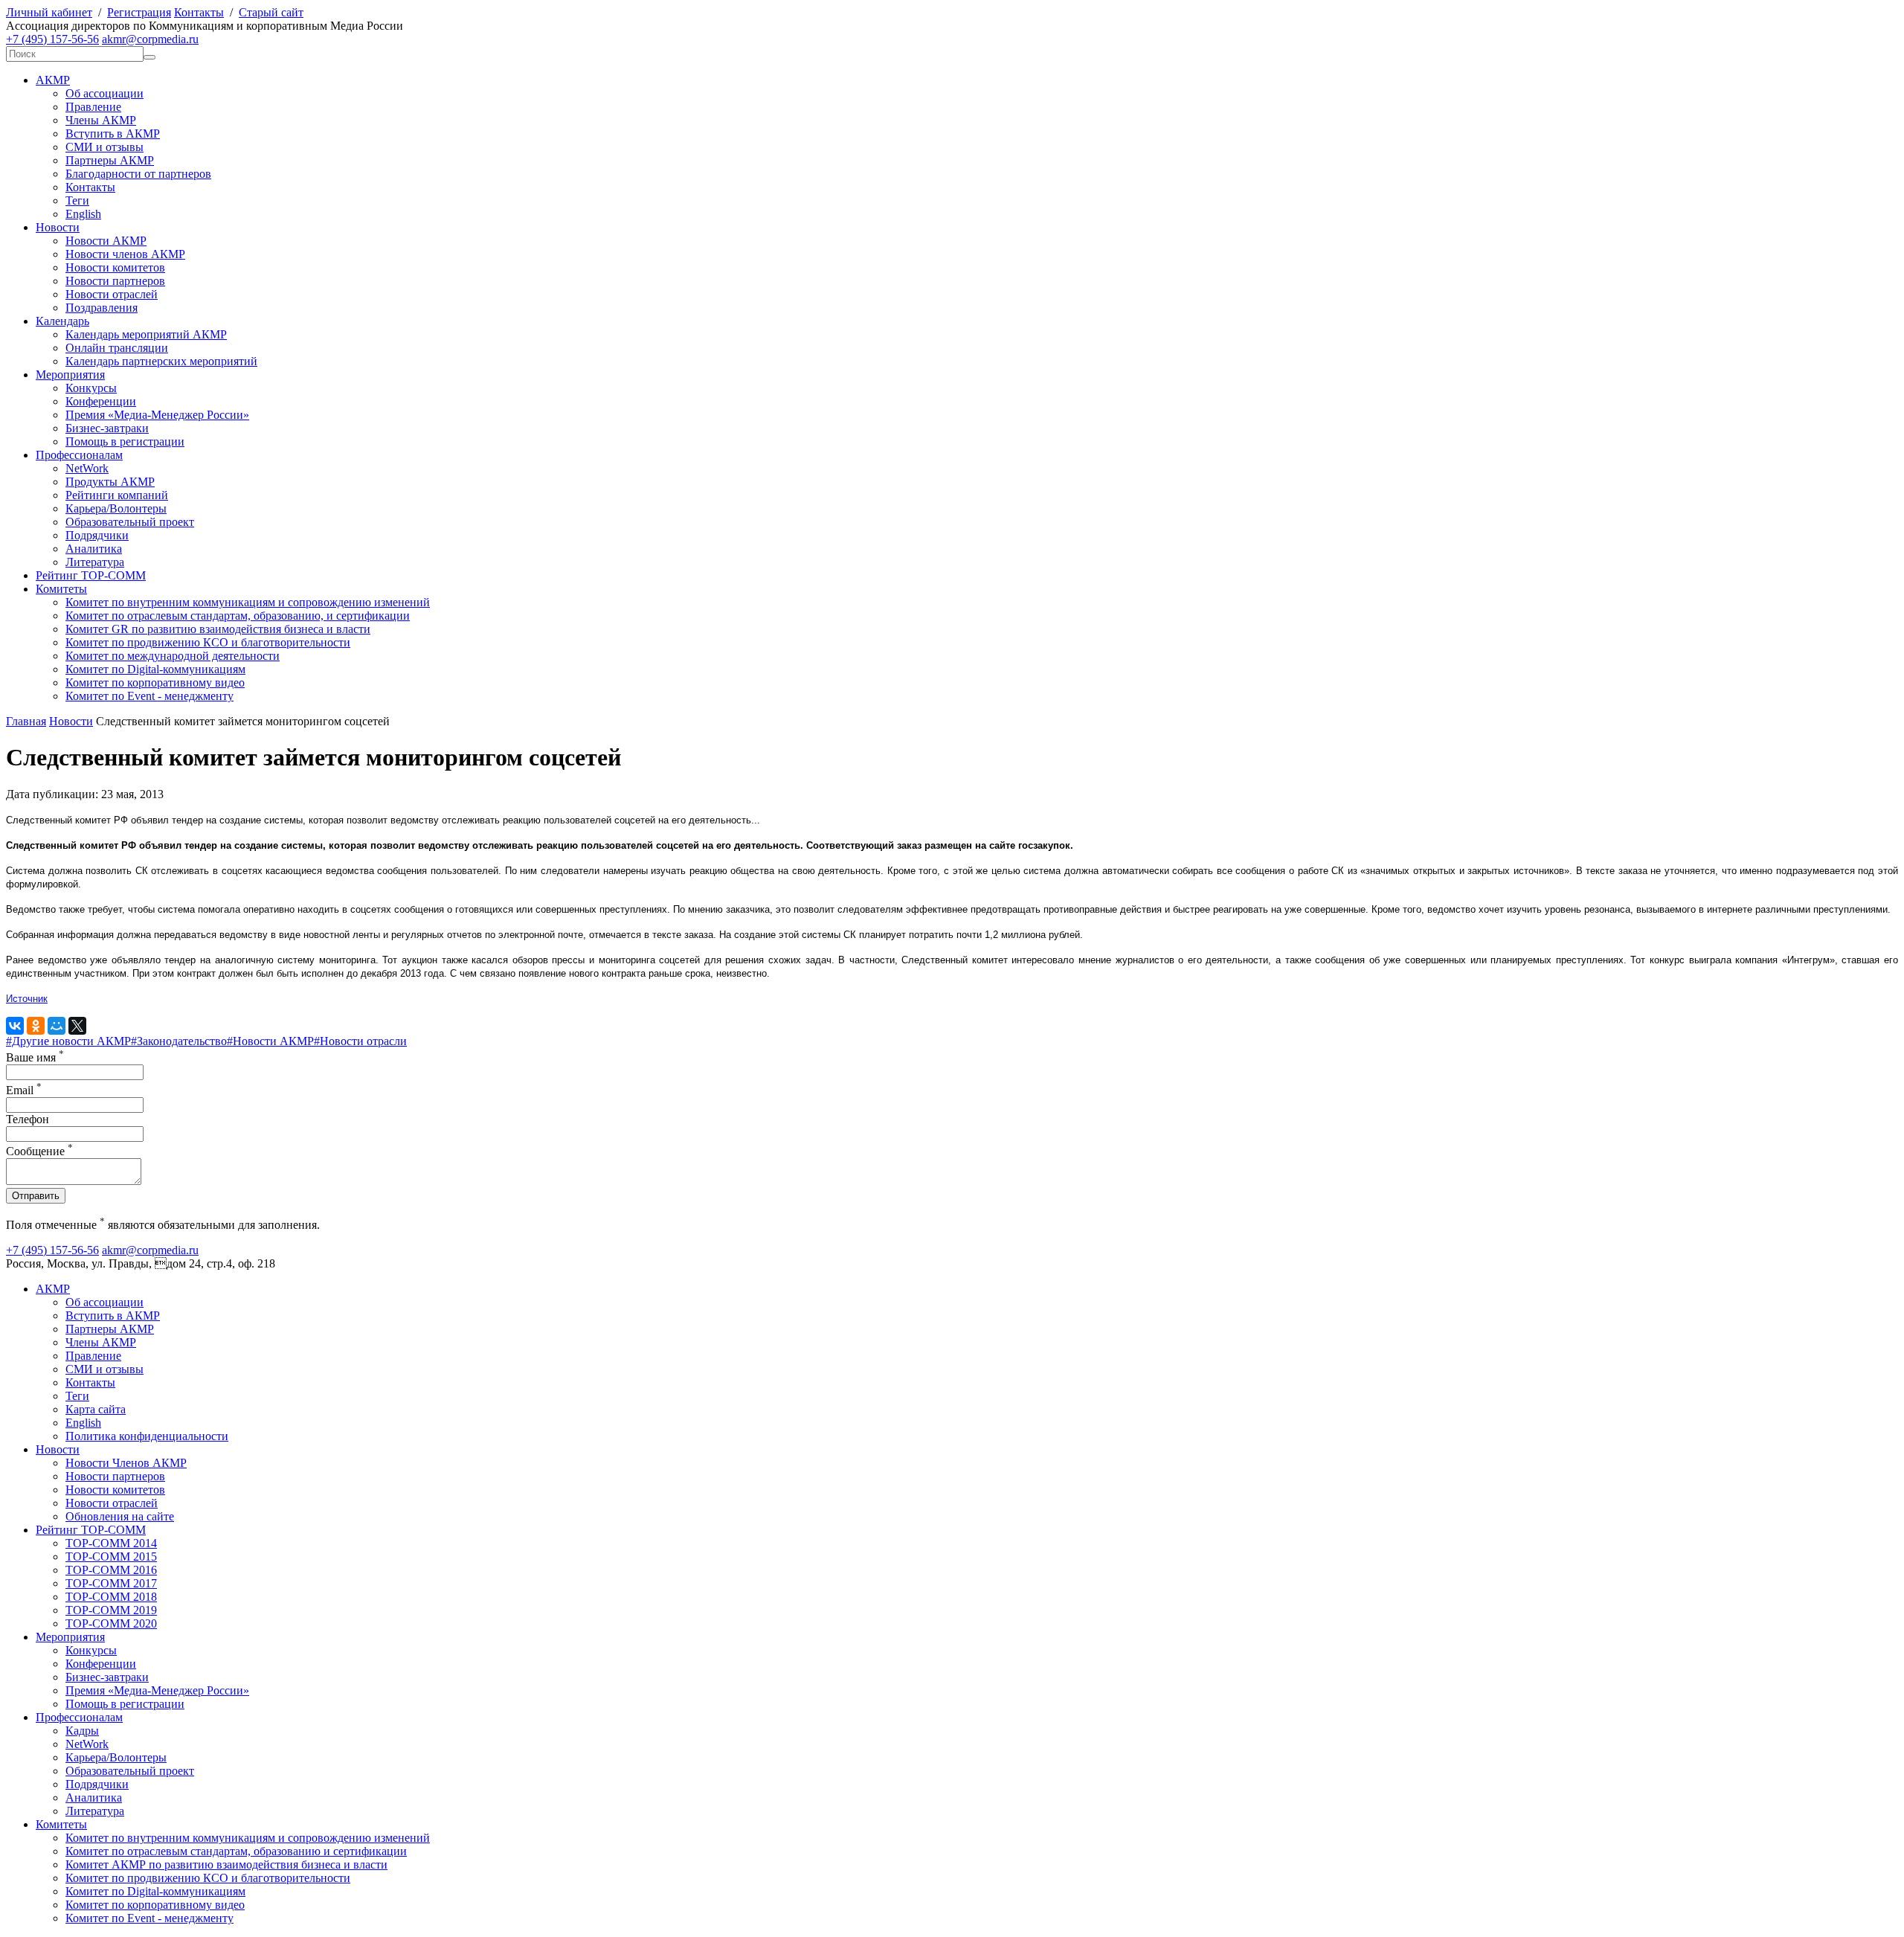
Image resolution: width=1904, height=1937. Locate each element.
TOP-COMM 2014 (111, 1543)
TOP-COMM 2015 (111, 1557)
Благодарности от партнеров (138, 174)
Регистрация (139, 12)
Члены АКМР (101, 120)
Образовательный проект (130, 522)
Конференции (101, 401)
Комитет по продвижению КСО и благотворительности (208, 642)
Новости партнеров (115, 281)
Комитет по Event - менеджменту (149, 696)
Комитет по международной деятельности (173, 656)
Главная (26, 721)
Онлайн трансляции (117, 348)
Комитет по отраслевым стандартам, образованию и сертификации (236, 1851)
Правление (93, 107)
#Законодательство (179, 1041)
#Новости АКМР (270, 1041)
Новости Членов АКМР (126, 1463)
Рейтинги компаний (117, 495)
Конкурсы (91, 388)
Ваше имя (35, 1057)
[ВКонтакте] (15, 1026)
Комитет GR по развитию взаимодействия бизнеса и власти (218, 629)
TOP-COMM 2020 (111, 1623)
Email (24, 1090)
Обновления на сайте (120, 1516)
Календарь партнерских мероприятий (161, 361)
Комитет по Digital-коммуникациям (155, 669)
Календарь (62, 321)
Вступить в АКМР (113, 134)
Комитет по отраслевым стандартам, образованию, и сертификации (238, 616)
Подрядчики (97, 535)
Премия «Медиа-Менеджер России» (157, 415)
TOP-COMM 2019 (111, 1610)
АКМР (53, 80)
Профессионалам (79, 455)
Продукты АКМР (110, 482)
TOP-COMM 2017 (111, 1583)
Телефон (28, 1119)
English (83, 214)
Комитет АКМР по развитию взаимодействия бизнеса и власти (226, 1864)
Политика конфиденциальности (147, 1436)
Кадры (82, 1731)
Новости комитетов (115, 267)
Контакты (199, 12)
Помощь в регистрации (125, 441)
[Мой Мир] (57, 1026)
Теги (77, 200)
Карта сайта (96, 1409)
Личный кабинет (49, 12)
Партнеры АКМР (110, 160)
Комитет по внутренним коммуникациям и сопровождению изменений (248, 602)
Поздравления (102, 308)
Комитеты (61, 589)
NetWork (87, 468)
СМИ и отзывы (104, 147)
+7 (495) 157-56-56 (52, 39)
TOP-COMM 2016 (111, 1570)
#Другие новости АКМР (68, 1041)
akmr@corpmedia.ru (150, 39)
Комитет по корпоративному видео (155, 682)
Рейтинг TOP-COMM (91, 575)
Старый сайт (271, 12)
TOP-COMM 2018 (111, 1597)
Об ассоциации (104, 93)
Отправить (36, 1196)
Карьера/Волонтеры (116, 508)
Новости (58, 227)
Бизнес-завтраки (107, 428)
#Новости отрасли (360, 1041)
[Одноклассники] (36, 1026)
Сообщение (39, 1151)
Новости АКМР (106, 241)
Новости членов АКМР (125, 254)
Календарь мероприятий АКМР (146, 334)
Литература (95, 562)
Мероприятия (70, 375)
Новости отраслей (112, 294)
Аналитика (94, 549)
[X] (77, 1026)
